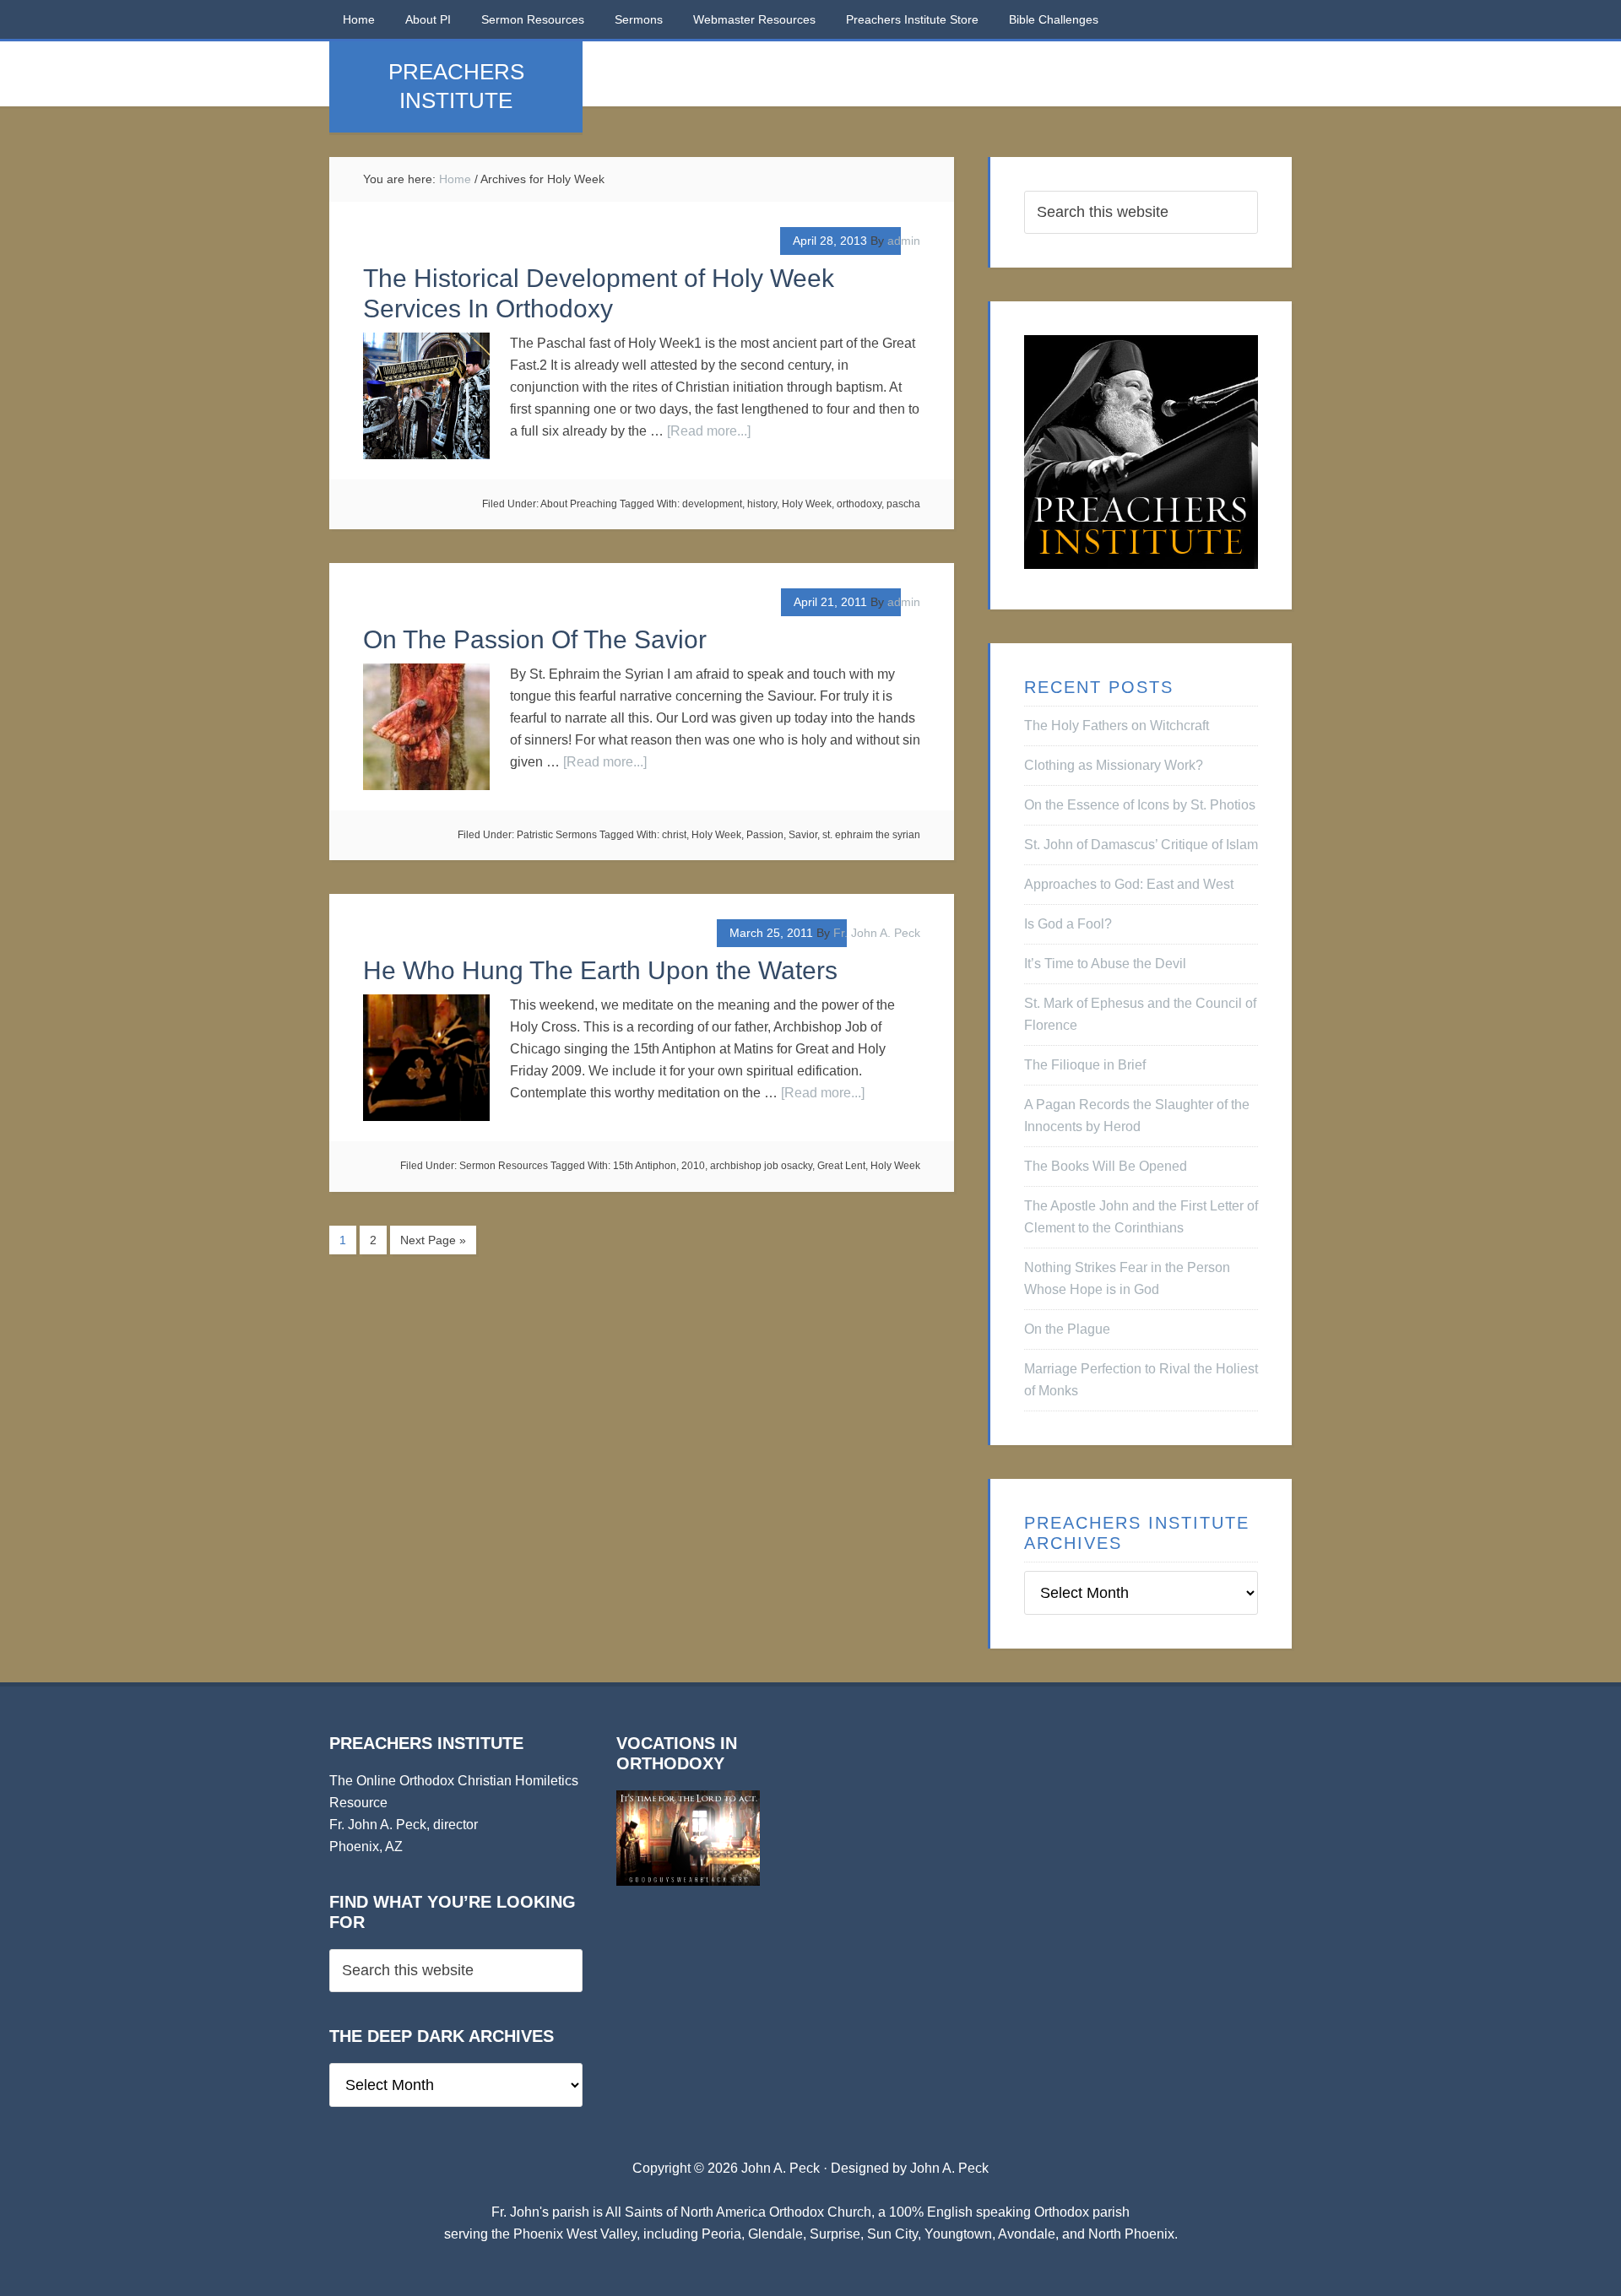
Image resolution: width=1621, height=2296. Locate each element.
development (712, 504)
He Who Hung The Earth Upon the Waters (600, 970)
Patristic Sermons (557, 835)
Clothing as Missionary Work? (1114, 765)
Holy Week (807, 504)
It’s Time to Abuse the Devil (1105, 964)
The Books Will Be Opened (1106, 1166)
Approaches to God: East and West (1129, 884)
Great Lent (841, 1166)
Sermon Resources (504, 1166)
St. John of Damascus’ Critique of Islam (1141, 845)
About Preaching (579, 504)
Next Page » (433, 1240)
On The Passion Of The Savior (535, 639)
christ (674, 835)
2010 (693, 1166)
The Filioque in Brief (1085, 1065)
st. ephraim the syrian (871, 835)
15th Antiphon (645, 1166)
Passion (765, 835)
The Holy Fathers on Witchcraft (1117, 726)
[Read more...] (709, 431)
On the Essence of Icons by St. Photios (1140, 805)
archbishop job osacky (761, 1166)
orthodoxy (859, 504)
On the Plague (1067, 1329)
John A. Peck (949, 2168)
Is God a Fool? (1068, 924)
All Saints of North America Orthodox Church (738, 2212)
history (762, 504)
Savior (803, 835)
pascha (903, 504)
